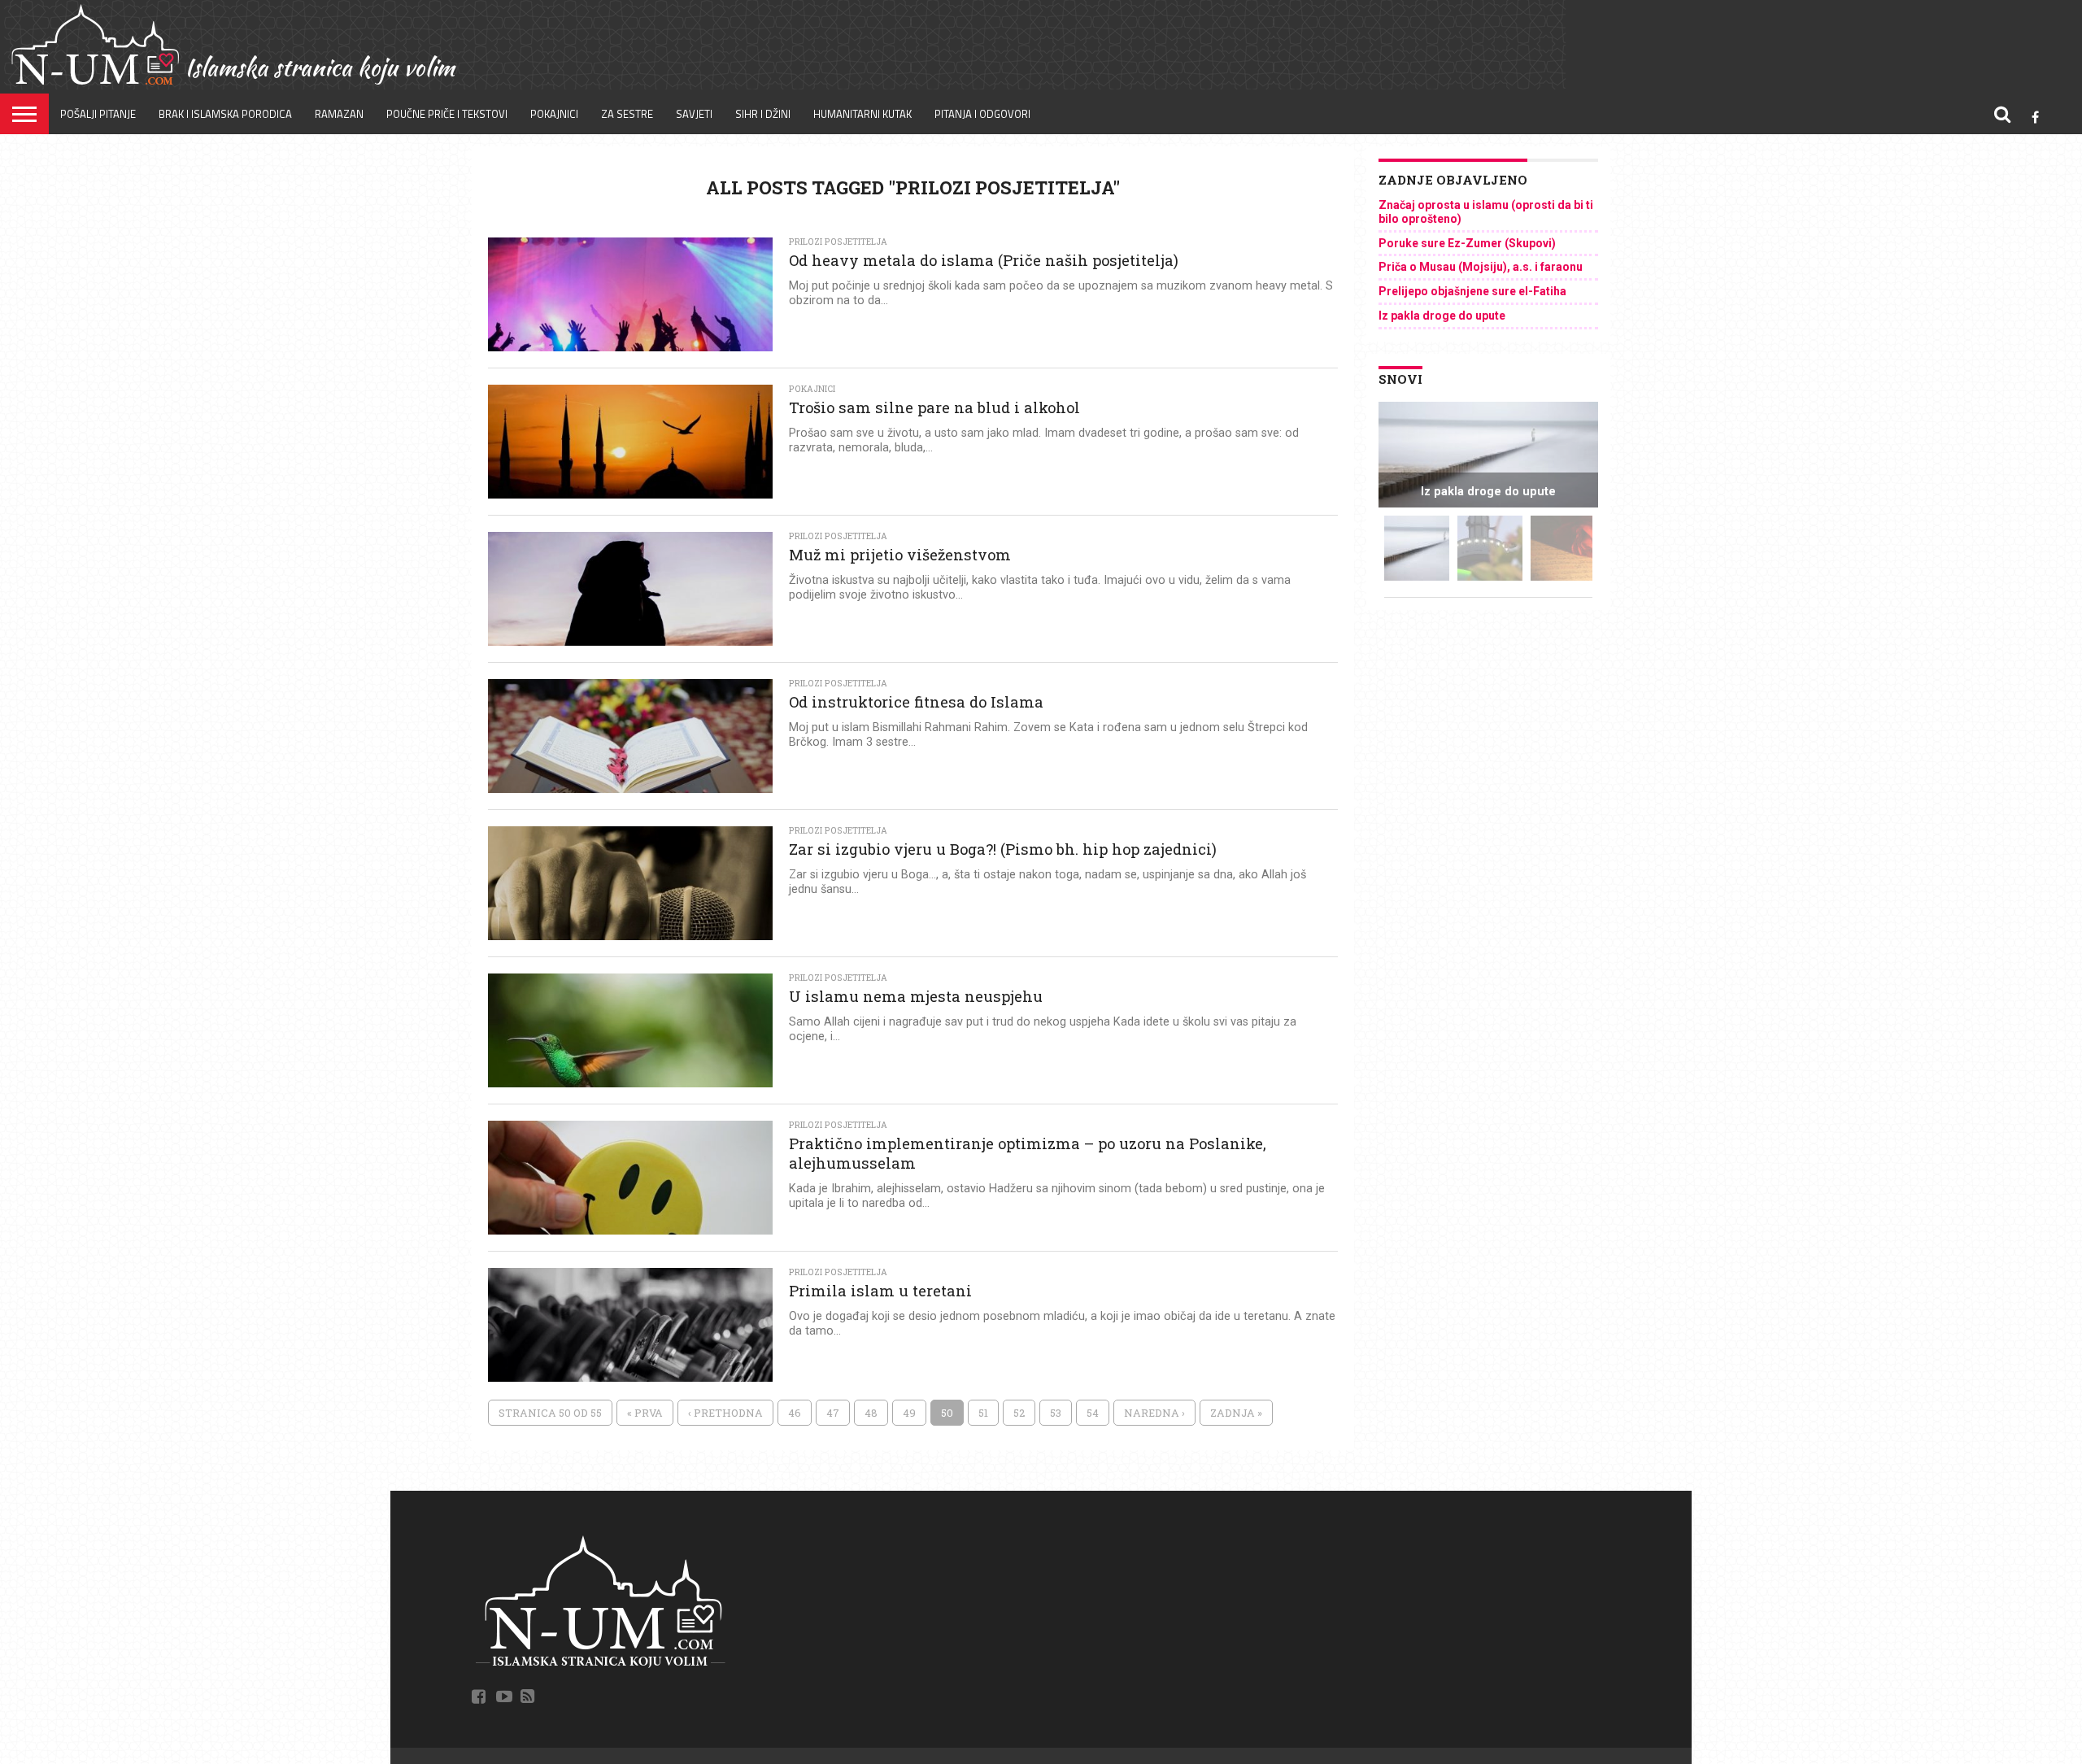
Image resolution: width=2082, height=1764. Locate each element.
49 (909, 1413)
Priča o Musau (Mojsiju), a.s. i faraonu (1481, 267)
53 (1056, 1413)
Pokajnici (554, 114)
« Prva (645, 1413)
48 (871, 1413)
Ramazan (339, 114)
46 (795, 1413)
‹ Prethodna (725, 1413)
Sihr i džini (763, 114)
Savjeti (694, 114)
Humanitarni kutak (862, 114)
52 (1019, 1413)
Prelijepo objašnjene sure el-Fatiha (1472, 291)
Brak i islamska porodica (225, 114)
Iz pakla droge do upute (1442, 316)
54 (1093, 1413)
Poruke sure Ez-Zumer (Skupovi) (1467, 243)
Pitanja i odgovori (982, 114)
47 (833, 1413)
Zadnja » (1236, 1413)
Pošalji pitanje (98, 114)
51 (983, 1413)
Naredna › (1154, 1413)
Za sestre (627, 114)
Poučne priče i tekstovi (447, 114)
